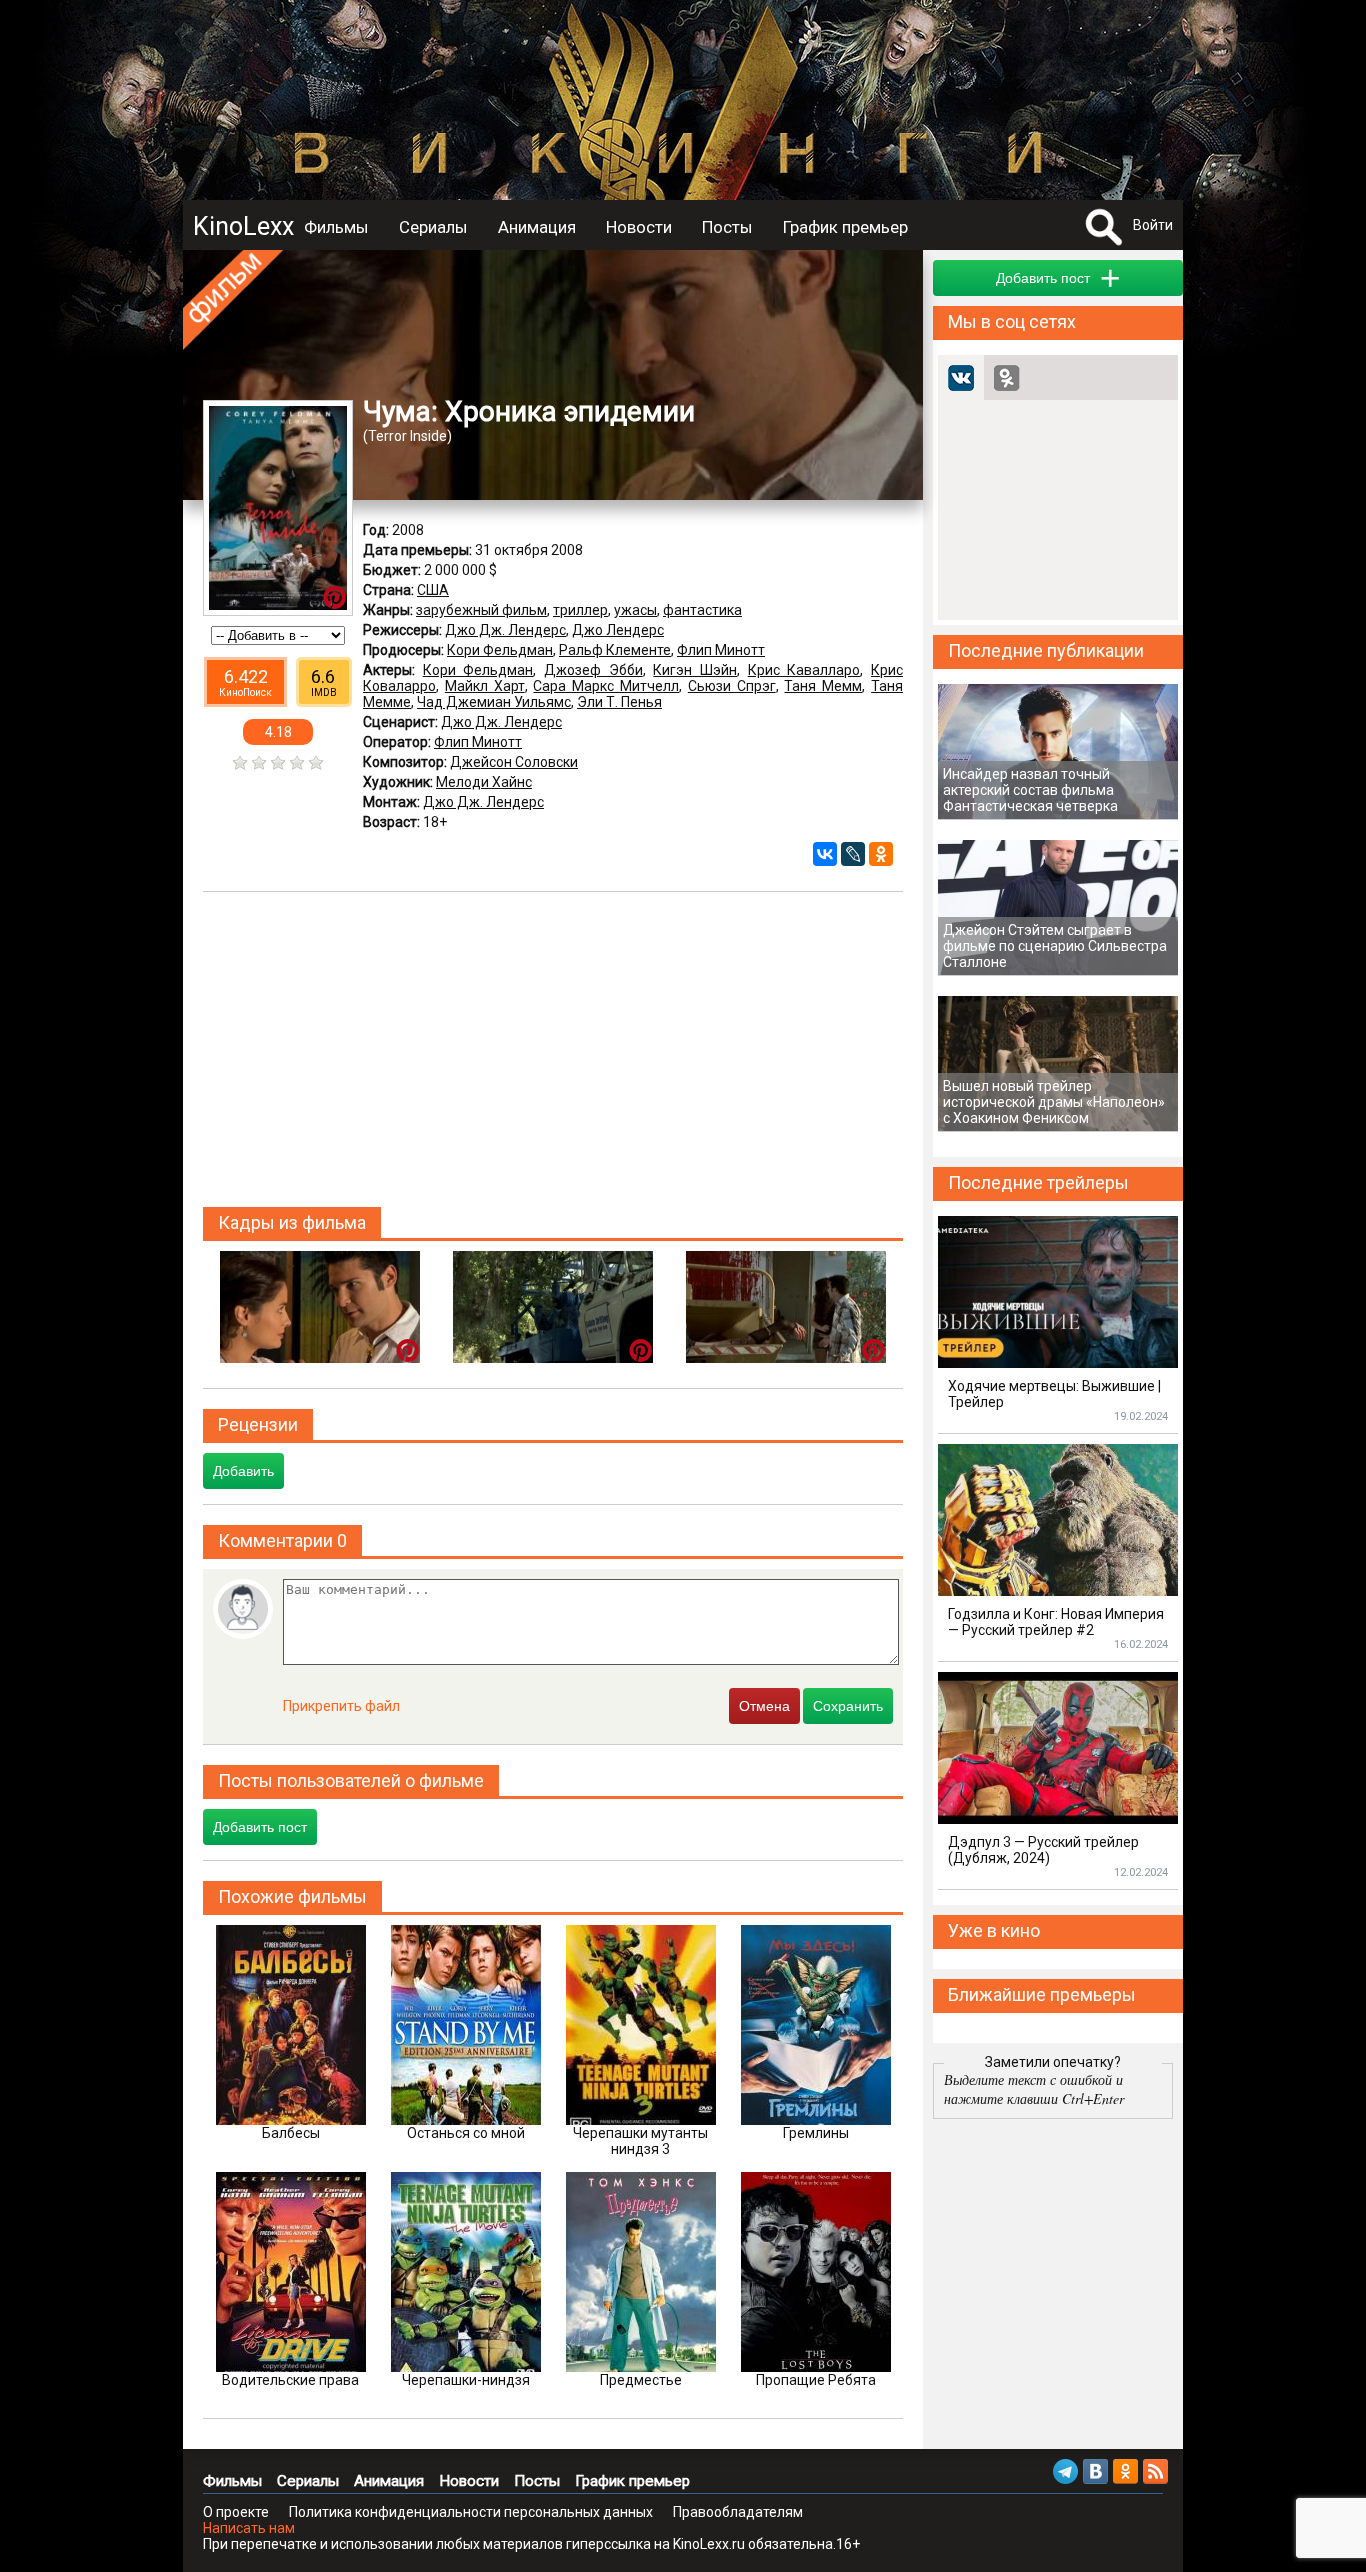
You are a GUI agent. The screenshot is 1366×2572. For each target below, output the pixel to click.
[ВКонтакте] (825, 854)
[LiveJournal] (853, 854)
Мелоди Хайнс (484, 782)
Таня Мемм (823, 686)
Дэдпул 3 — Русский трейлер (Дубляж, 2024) (1043, 1850)
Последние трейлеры (1038, 1182)
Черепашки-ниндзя (466, 2380)
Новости (639, 227)
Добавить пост (260, 1827)
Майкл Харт (485, 686)
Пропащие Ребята (816, 2380)
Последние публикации (1046, 650)
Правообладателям (738, 2512)
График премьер (845, 227)
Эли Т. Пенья (619, 702)
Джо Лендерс (618, 630)
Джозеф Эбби (593, 670)
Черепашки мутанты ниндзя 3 (640, 2141)
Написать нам (249, 2528)
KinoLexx (243, 226)
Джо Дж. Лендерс (505, 630)
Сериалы (433, 227)
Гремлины (816, 2133)
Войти (1153, 225)
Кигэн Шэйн (695, 670)
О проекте (236, 2512)
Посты (727, 227)
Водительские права (290, 2380)
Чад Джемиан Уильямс (494, 702)
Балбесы (291, 2133)
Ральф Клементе (615, 650)
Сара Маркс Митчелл (606, 686)
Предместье (641, 2380)
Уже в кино (994, 1930)
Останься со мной (466, 2133)
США (433, 590)
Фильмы (336, 227)
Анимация (537, 227)
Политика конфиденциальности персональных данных (471, 2512)
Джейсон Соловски (514, 762)
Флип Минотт (721, 650)
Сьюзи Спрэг (732, 686)
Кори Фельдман (500, 650)
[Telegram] (1065, 2471)
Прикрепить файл (341, 1706)
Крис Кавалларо (804, 670)
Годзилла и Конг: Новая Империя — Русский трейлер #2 (1056, 1622)
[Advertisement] (553, 1052)
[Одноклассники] (881, 854)
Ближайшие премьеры (1042, 1994)
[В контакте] (1095, 2471)
